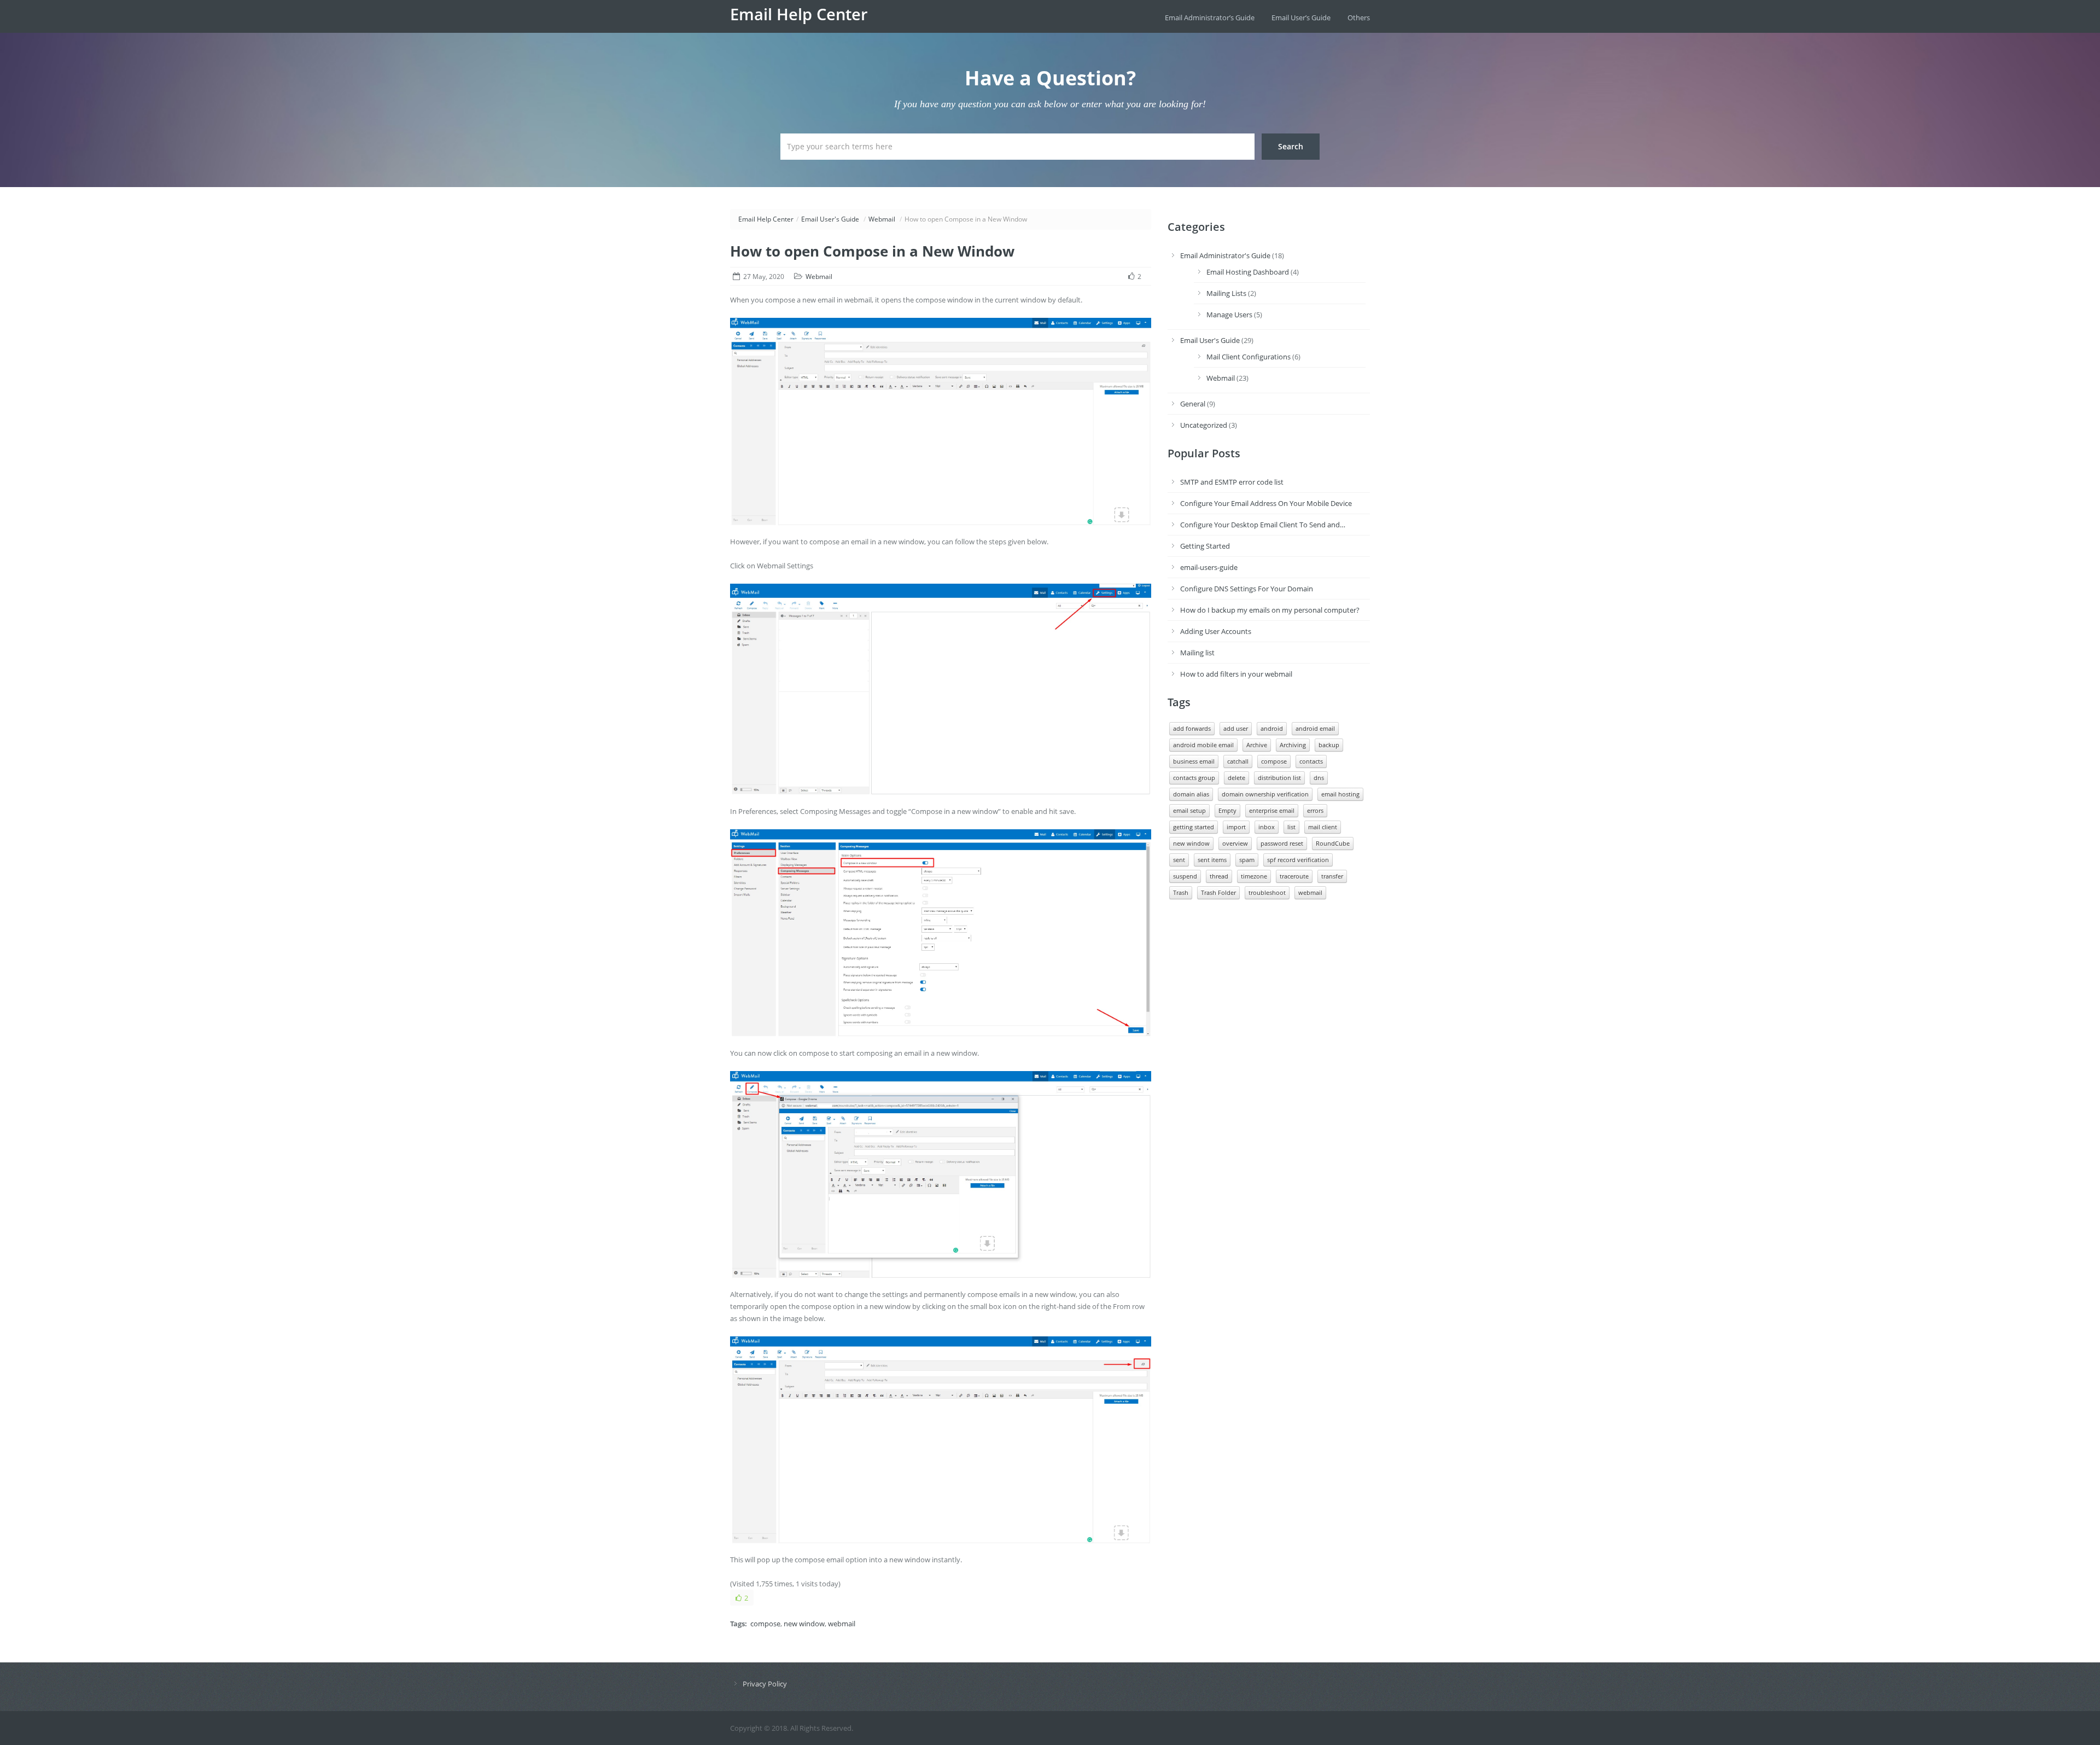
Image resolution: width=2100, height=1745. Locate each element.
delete (1236, 778)
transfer (1332, 876)
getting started (1194, 827)
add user (1236, 728)
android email (1315, 728)
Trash (1181, 892)
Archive (1257, 745)
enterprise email (1272, 810)
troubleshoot (1267, 892)
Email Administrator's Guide (1225, 255)
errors (1315, 810)
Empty (1227, 810)
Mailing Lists (1226, 293)
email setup (1189, 810)
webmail (842, 1624)
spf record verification (1298, 860)
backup (1329, 745)
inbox (1267, 827)
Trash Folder (1218, 892)
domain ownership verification (1265, 794)
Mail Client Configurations (1249, 357)
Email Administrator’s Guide (1210, 18)
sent (1179, 860)
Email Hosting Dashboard (1248, 272)
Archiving (1293, 745)
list (1291, 827)
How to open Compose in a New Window (872, 251)
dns (1319, 778)
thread (1219, 876)
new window (804, 1624)
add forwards (1192, 728)
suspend (1185, 876)
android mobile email (1203, 745)
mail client (1323, 827)
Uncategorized (1204, 425)
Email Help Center (799, 14)
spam (1247, 860)
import (1236, 827)
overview (1235, 843)
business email (1194, 761)
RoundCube (1333, 843)
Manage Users (1229, 315)
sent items (1212, 860)
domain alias (1191, 794)
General (1193, 404)
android (1272, 728)
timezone (1254, 876)
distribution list (1279, 778)
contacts (1311, 761)
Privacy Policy (765, 1684)
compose (765, 1624)
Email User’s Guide (1301, 18)
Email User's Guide (830, 219)
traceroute (1294, 876)
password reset (1282, 843)
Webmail (882, 219)
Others (1359, 18)
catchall (1238, 761)
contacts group (1194, 778)
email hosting (1340, 794)
